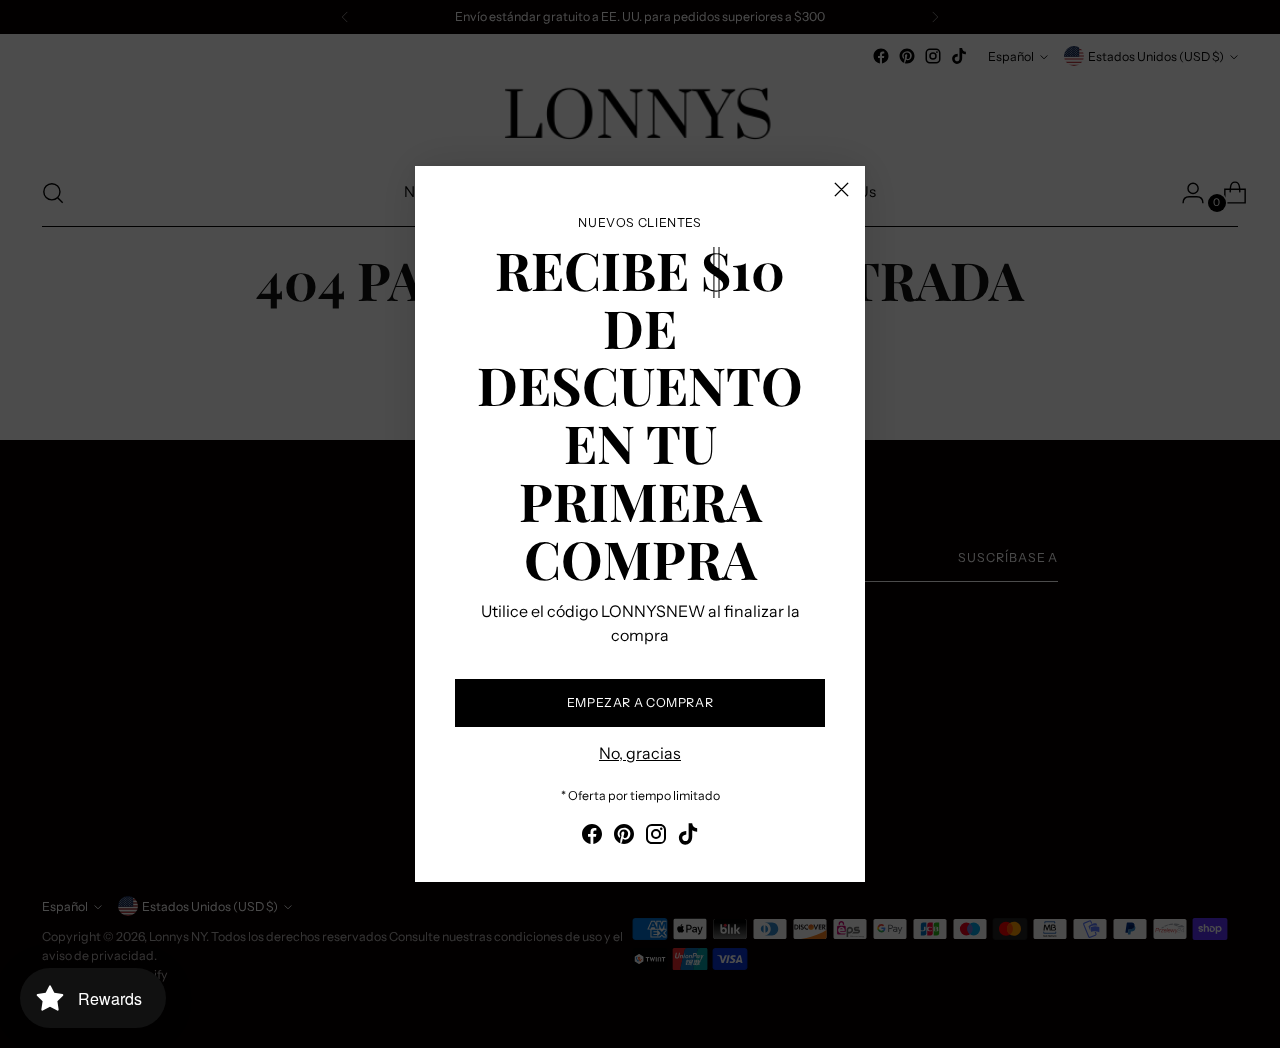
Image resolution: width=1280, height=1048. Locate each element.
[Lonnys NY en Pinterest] (624, 837)
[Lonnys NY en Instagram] (656, 837)
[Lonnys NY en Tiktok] (688, 837)
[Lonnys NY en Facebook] (592, 837)
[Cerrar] (841, 189)
